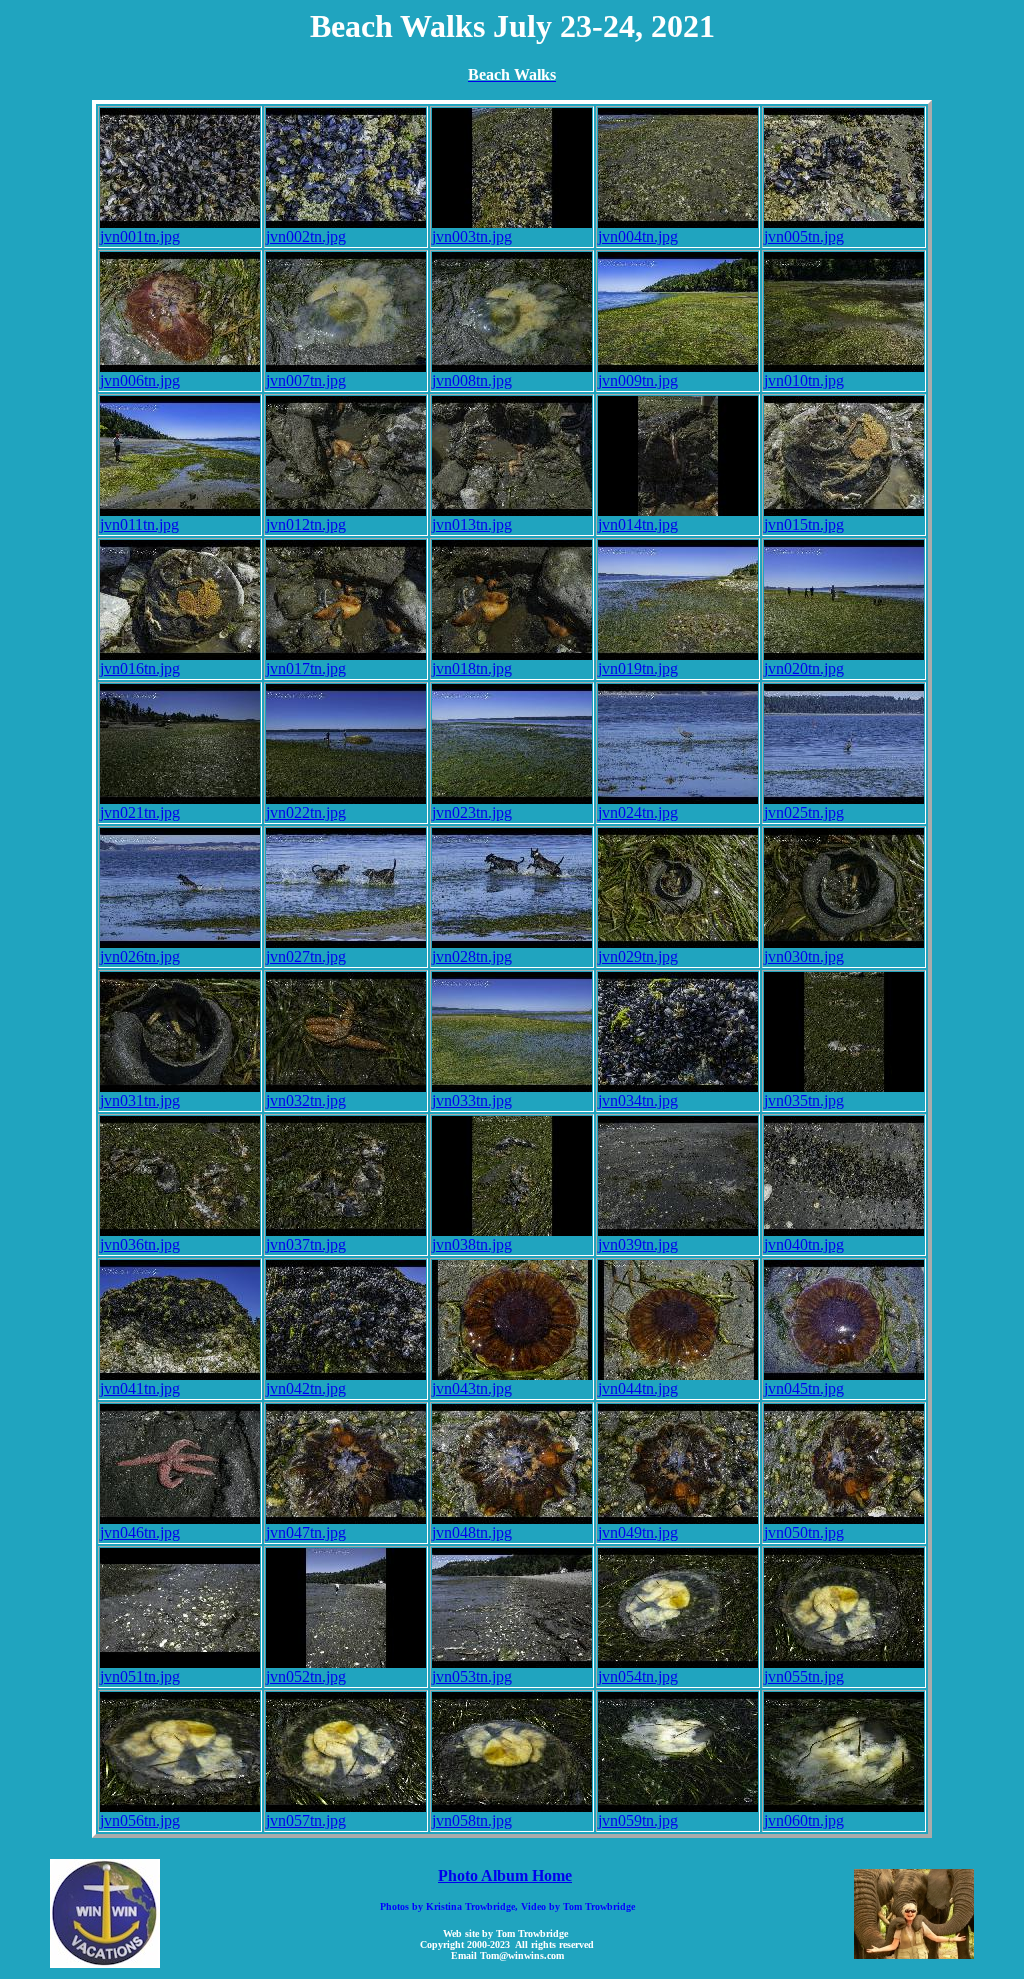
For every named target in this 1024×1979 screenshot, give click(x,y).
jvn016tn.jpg (140, 668)
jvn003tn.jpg (472, 236)
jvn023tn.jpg (472, 812)
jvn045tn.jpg (804, 1388)
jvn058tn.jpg (472, 1820)
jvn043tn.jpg (472, 1388)
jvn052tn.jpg (306, 1676)
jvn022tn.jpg (306, 812)
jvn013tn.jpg (472, 524)
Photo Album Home (505, 1875)
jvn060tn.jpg (804, 1820)
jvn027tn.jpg (306, 956)
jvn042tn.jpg (306, 1388)
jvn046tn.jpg (140, 1532)
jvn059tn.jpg (638, 1820)
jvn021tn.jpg (140, 812)
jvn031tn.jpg (140, 1100)
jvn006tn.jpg (140, 380)
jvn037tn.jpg (306, 1244)
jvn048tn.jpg (472, 1532)
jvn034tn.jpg (638, 1100)
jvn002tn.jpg (306, 236)
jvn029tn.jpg (638, 956)
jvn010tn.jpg (804, 380)
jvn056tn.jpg (140, 1820)
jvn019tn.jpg (638, 668)
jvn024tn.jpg (638, 812)
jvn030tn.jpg (804, 956)
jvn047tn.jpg (306, 1532)
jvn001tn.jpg (140, 236)
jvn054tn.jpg (638, 1676)
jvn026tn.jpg (140, 956)
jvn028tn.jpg (472, 956)
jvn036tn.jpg (140, 1244)
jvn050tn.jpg (804, 1532)
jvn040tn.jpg (804, 1244)
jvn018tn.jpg (472, 668)
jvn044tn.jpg (638, 1388)
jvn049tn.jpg (638, 1532)
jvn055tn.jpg (804, 1676)
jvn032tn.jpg (306, 1100)
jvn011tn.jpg (139, 524)
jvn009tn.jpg (638, 380)
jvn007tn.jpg (306, 380)
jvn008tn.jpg (472, 380)
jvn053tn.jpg (472, 1676)
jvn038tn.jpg (472, 1244)
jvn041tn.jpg (140, 1388)
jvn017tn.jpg (306, 668)
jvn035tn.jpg (804, 1100)
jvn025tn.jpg (804, 812)
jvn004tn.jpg (638, 236)
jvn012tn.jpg (306, 524)
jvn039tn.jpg (638, 1244)
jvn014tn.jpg (638, 524)
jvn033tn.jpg (472, 1100)
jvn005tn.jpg (804, 236)
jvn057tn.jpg (306, 1820)
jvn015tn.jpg (804, 524)
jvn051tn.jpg (140, 1676)
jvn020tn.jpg (804, 668)
